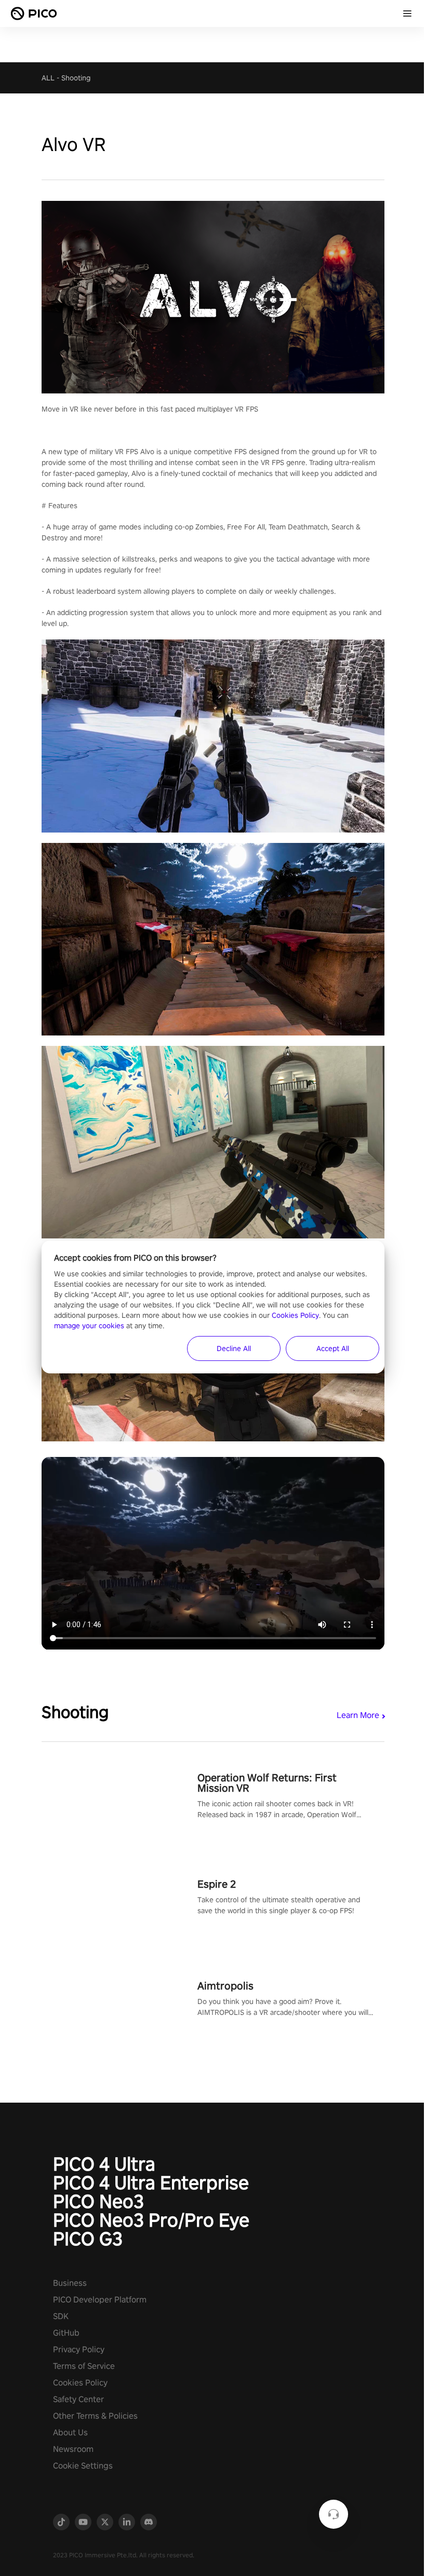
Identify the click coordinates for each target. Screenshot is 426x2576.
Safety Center (78, 2399)
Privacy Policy (79, 2349)
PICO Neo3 (98, 2201)
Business (70, 2283)
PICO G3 (88, 2239)
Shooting (76, 78)
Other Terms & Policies (95, 2416)
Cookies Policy (80, 2383)
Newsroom (73, 2449)
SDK (61, 2316)
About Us (70, 2432)
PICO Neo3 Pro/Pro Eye (151, 2220)
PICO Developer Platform (100, 2300)
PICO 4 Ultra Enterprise (151, 2183)
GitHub (66, 2333)
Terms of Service (84, 2366)
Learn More (358, 1715)
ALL (48, 78)
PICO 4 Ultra (104, 2164)
